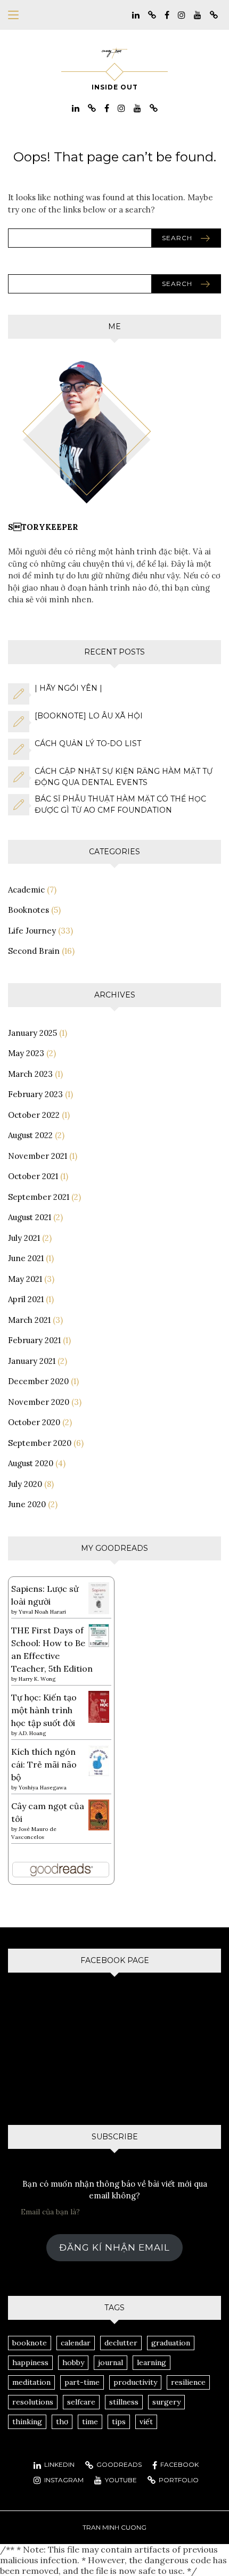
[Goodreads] (152, 14)
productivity (135, 2382)
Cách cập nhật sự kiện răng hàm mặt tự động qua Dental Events (124, 777)
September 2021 (39, 1197)
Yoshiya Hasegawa (43, 1788)
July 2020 (25, 1484)
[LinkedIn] (136, 14)
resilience (188, 2382)
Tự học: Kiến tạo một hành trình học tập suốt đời (44, 1710)
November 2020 (39, 1402)
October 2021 (33, 1176)
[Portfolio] (214, 14)
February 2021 (34, 1340)
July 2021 (24, 1238)
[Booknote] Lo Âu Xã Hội (89, 716)
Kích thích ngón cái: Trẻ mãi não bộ (44, 1764)
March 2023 (30, 1074)
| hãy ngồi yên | (68, 688)
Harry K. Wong (37, 1679)
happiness (30, 2362)
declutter (121, 2343)
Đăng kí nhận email (114, 2247)
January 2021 (32, 1361)
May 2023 (26, 1053)
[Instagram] (182, 14)
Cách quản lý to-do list (88, 743)
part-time (82, 2382)
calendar (76, 2343)
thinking (27, 2422)
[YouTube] (198, 14)
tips (119, 2422)
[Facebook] (167, 14)
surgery (166, 2402)
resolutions (33, 2402)
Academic (26, 890)
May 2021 (25, 1279)
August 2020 (31, 1463)
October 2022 (34, 1115)
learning (152, 2362)
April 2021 (26, 1299)
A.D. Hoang (32, 1733)
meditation (31, 2382)
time (90, 2422)
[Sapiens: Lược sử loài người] (99, 1597)
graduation (171, 2343)
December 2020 (38, 1381)
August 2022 (30, 1135)
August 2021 (30, 1217)
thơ (62, 2422)
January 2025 (32, 1033)
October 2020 (34, 1422)
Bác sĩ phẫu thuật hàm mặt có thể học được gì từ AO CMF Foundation (120, 804)
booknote (30, 2343)
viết (146, 2422)
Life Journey (32, 931)
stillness (124, 2402)
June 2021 (26, 1258)
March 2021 (29, 1320)
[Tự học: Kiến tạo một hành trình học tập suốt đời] (99, 1706)
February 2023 (35, 1094)
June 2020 (27, 1504)
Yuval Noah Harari (42, 1612)
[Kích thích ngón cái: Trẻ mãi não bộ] (99, 1760)
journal (111, 2362)
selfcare (81, 2402)
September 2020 (40, 1443)
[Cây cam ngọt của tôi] (99, 1814)
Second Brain (34, 951)
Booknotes (28, 910)
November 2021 (38, 1156)
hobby (73, 2362)
